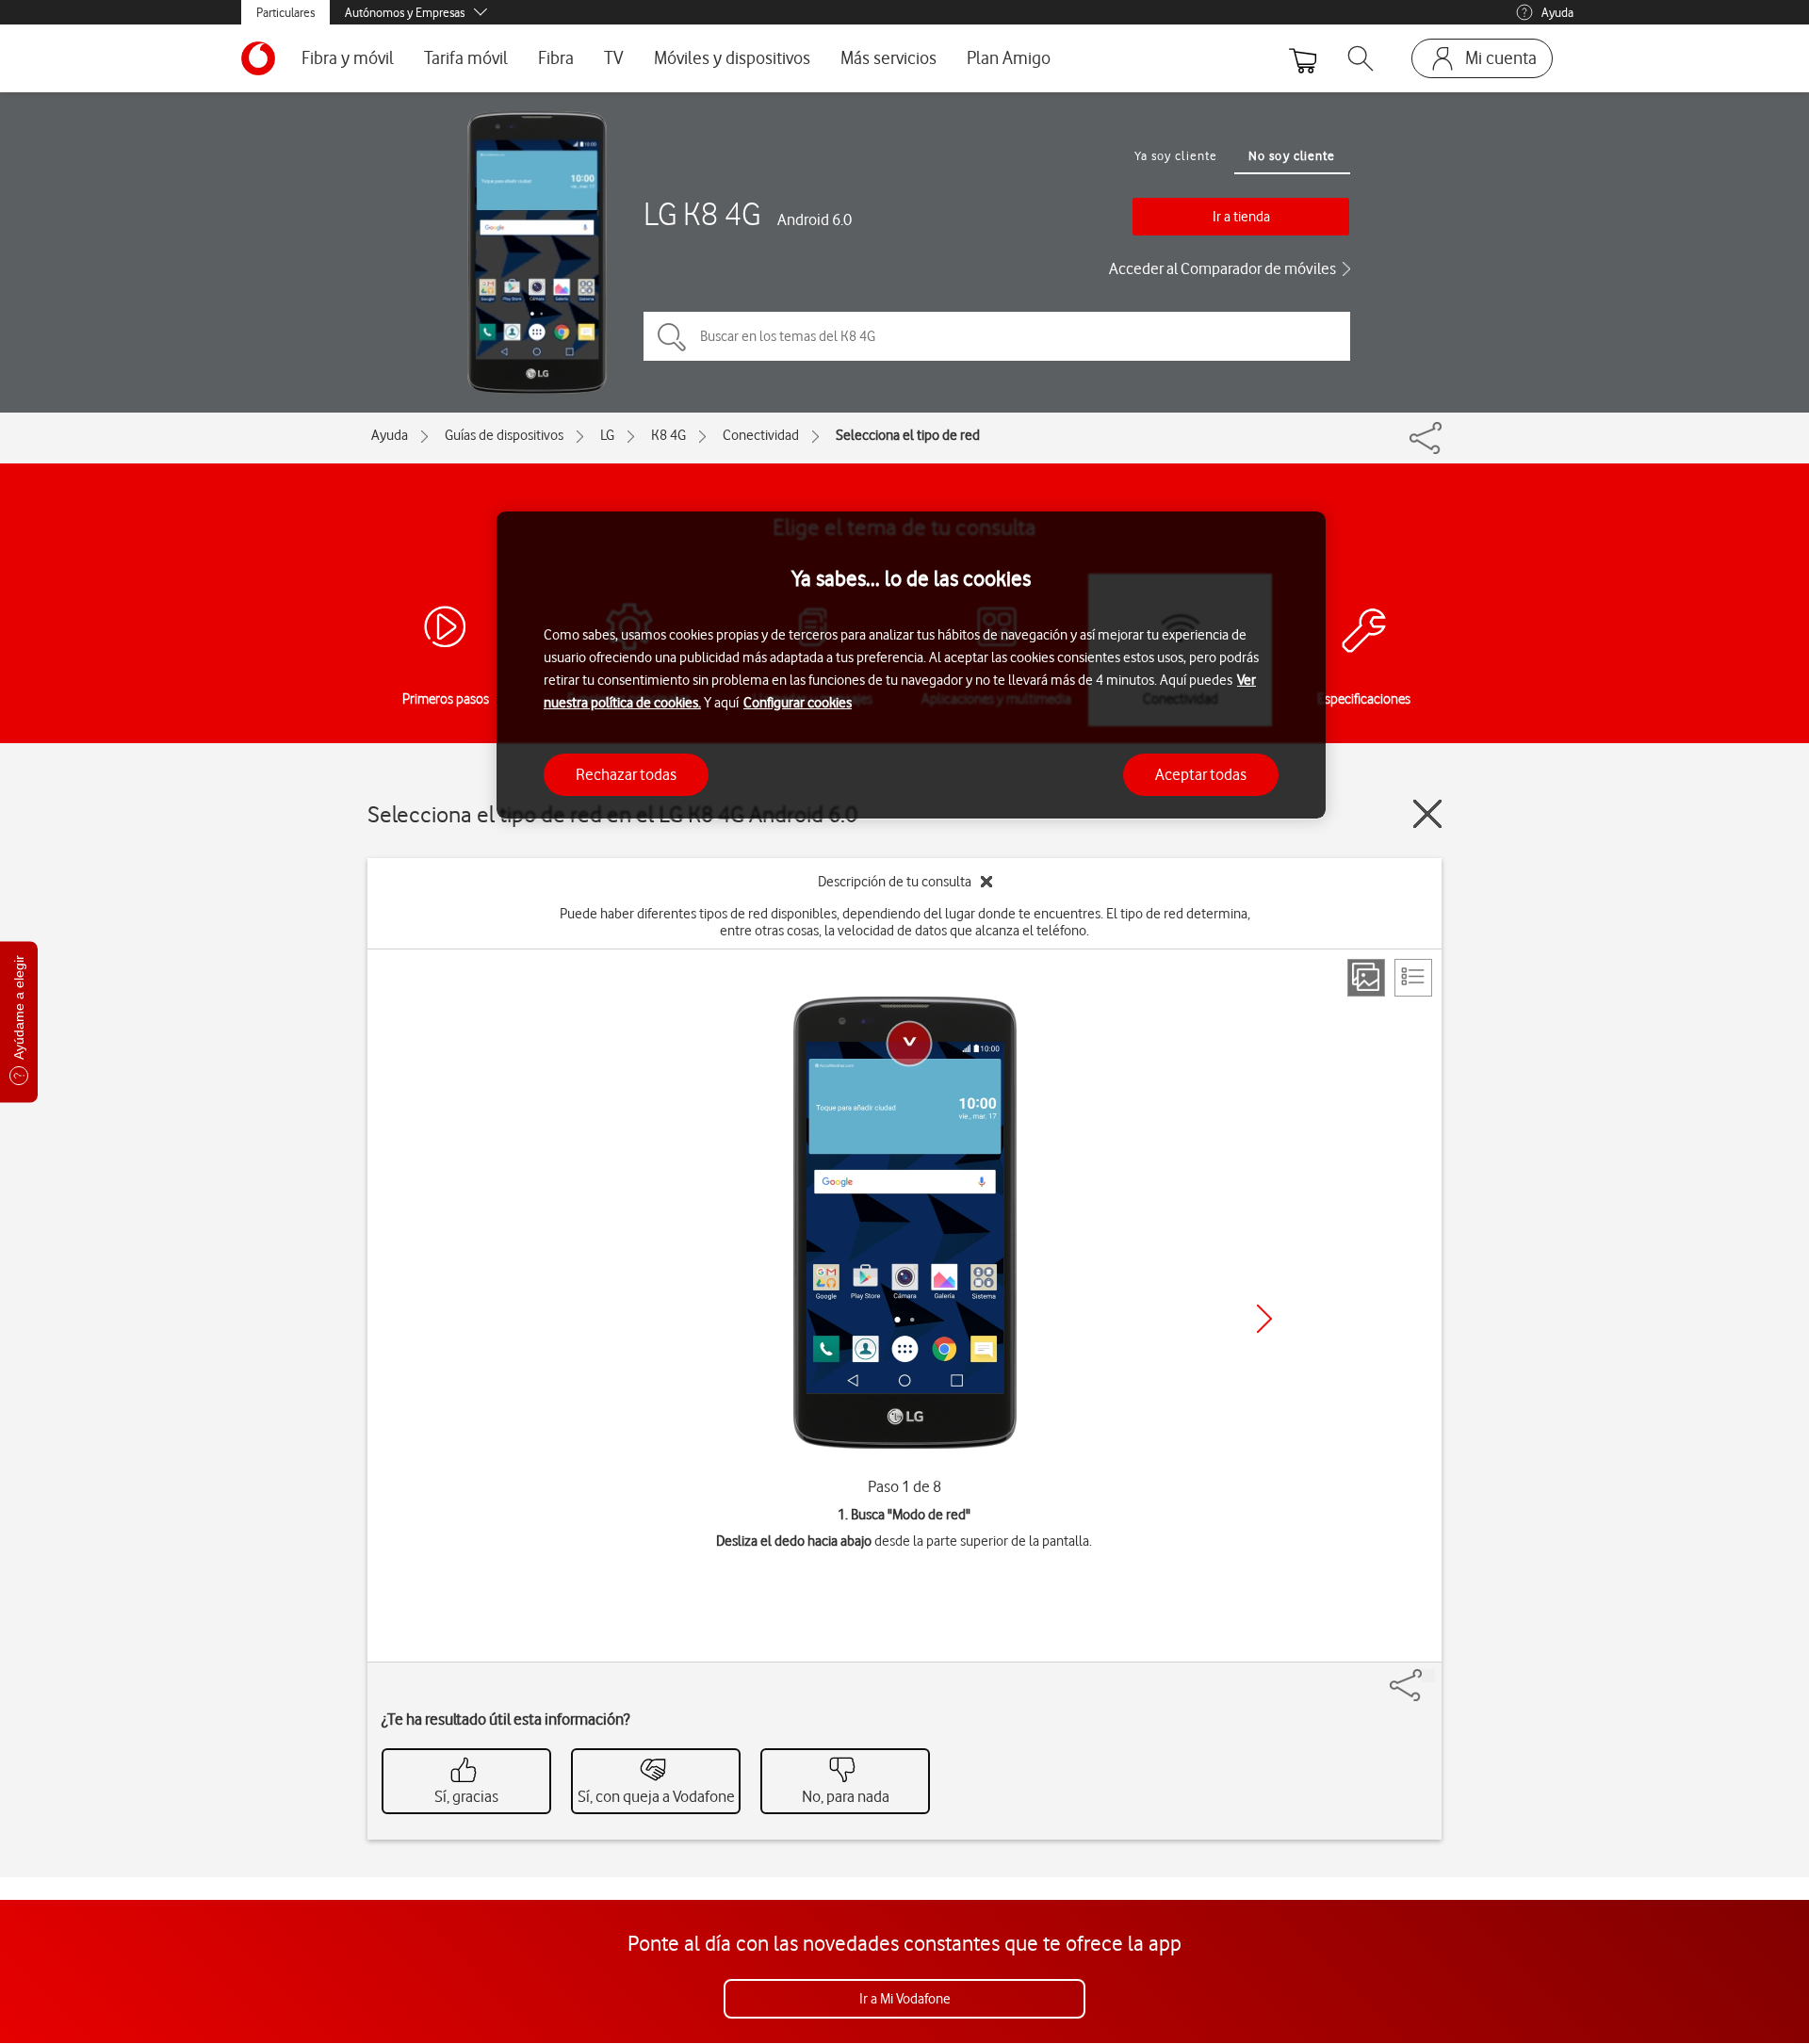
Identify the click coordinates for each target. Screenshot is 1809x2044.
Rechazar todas (626, 773)
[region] (911, 665)
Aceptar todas (1201, 773)
